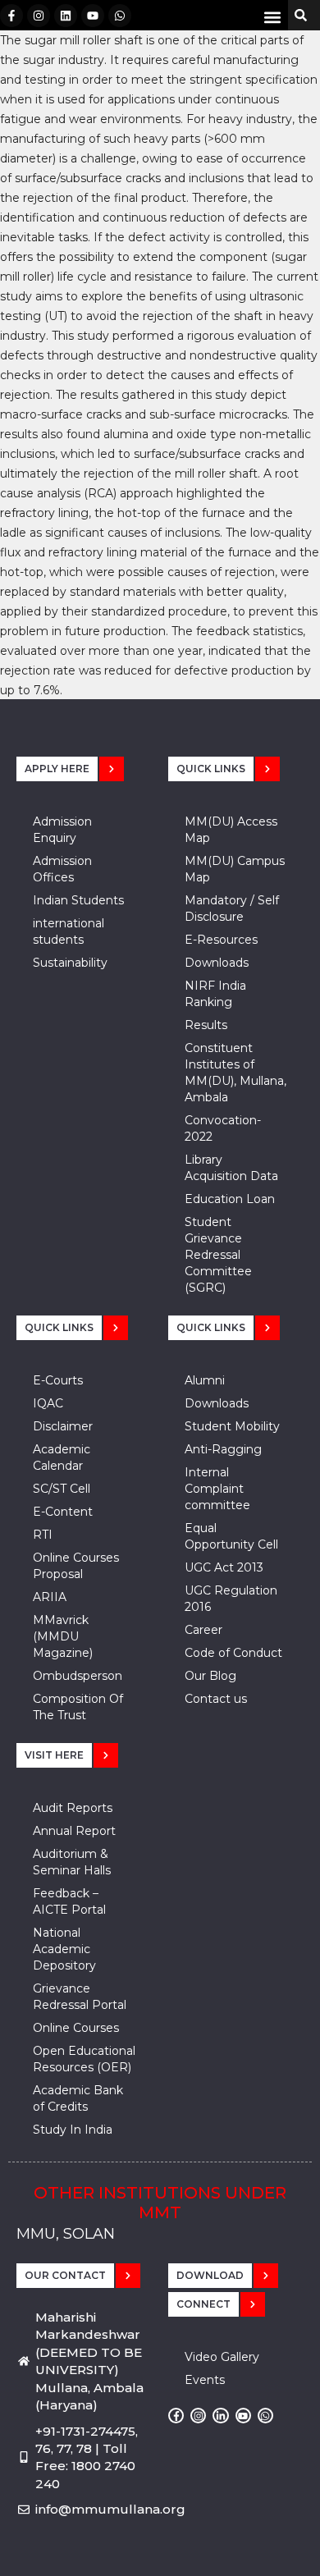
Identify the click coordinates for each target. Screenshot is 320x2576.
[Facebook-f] (11, 16)
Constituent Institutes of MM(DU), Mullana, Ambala (235, 1073)
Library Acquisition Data (231, 1168)
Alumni (205, 1380)
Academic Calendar (62, 1457)
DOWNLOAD (210, 2275)
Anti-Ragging (223, 1449)
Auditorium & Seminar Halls (72, 1862)
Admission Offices (62, 869)
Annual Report (74, 1831)
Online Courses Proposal (76, 1566)
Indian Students (78, 900)
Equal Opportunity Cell (231, 1536)
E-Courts (58, 1380)
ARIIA (50, 1597)
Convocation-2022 (223, 1128)
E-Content (63, 1512)
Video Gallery (222, 2357)
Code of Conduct (233, 1653)
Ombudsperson (78, 1676)
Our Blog (210, 1676)
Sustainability (70, 963)
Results (206, 1025)
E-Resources (221, 940)
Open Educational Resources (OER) (84, 2059)
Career (203, 1630)
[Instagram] (39, 16)
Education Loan (230, 1199)
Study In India (73, 2130)
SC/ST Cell (62, 1489)
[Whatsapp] (120, 16)
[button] (272, 17)
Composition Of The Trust (78, 1707)
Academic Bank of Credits (78, 2098)
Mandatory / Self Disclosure (232, 908)
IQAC (48, 1403)
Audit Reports (73, 1808)
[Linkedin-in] (220, 2416)
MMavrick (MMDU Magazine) (63, 1636)
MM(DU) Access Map (231, 830)
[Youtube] (93, 16)
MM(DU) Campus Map (235, 869)
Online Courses (76, 2028)
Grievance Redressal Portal (80, 1997)
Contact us (216, 1699)
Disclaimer (63, 1426)
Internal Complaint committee (217, 1489)
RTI (43, 1535)
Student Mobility (232, 1426)
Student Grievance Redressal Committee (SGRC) (218, 1255)
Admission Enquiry (62, 830)
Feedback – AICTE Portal (69, 1901)
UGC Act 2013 (224, 1567)
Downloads (217, 963)
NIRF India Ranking (215, 994)
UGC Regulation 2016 (231, 1599)
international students (69, 931)
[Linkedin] (66, 16)
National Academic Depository (64, 1949)
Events (205, 2380)
